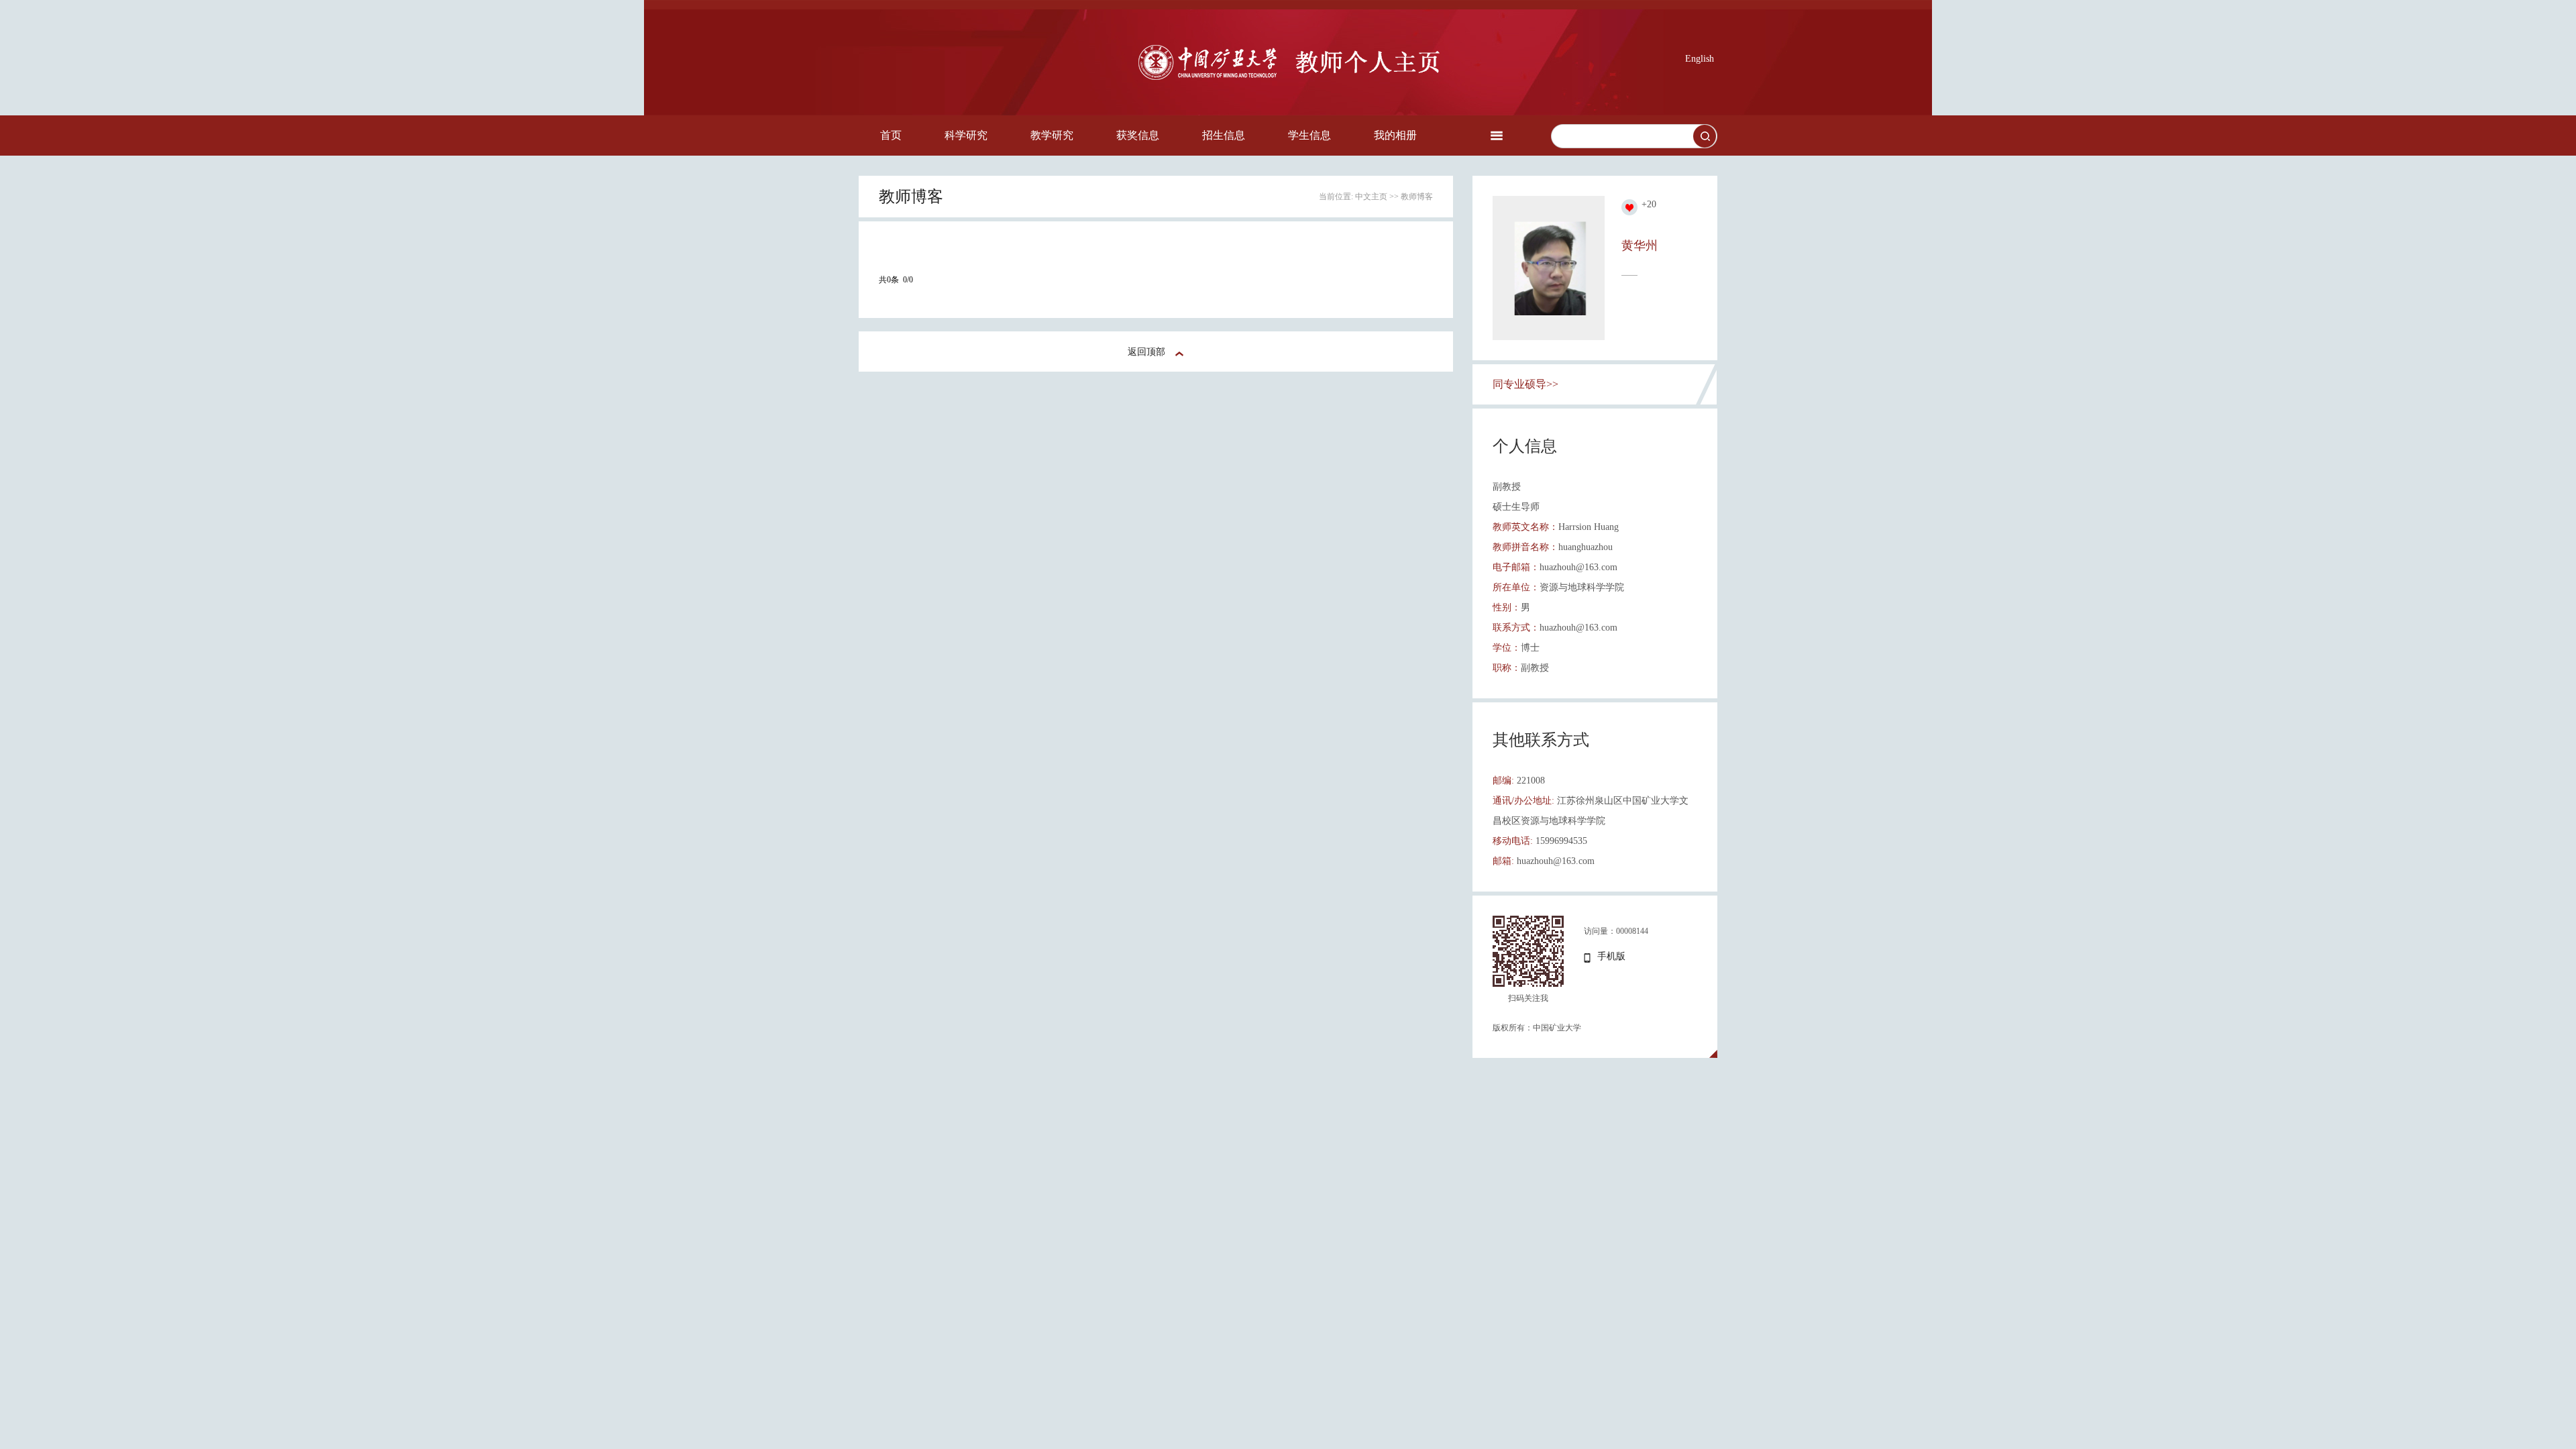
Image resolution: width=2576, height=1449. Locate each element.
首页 (891, 135)
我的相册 (1395, 135)
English (1700, 59)
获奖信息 (1138, 135)
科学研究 (966, 135)
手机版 (1611, 956)
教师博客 (1417, 197)
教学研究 (1052, 135)
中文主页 (1371, 197)
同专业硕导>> (1525, 384)
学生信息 (1309, 135)
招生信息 (1224, 135)
